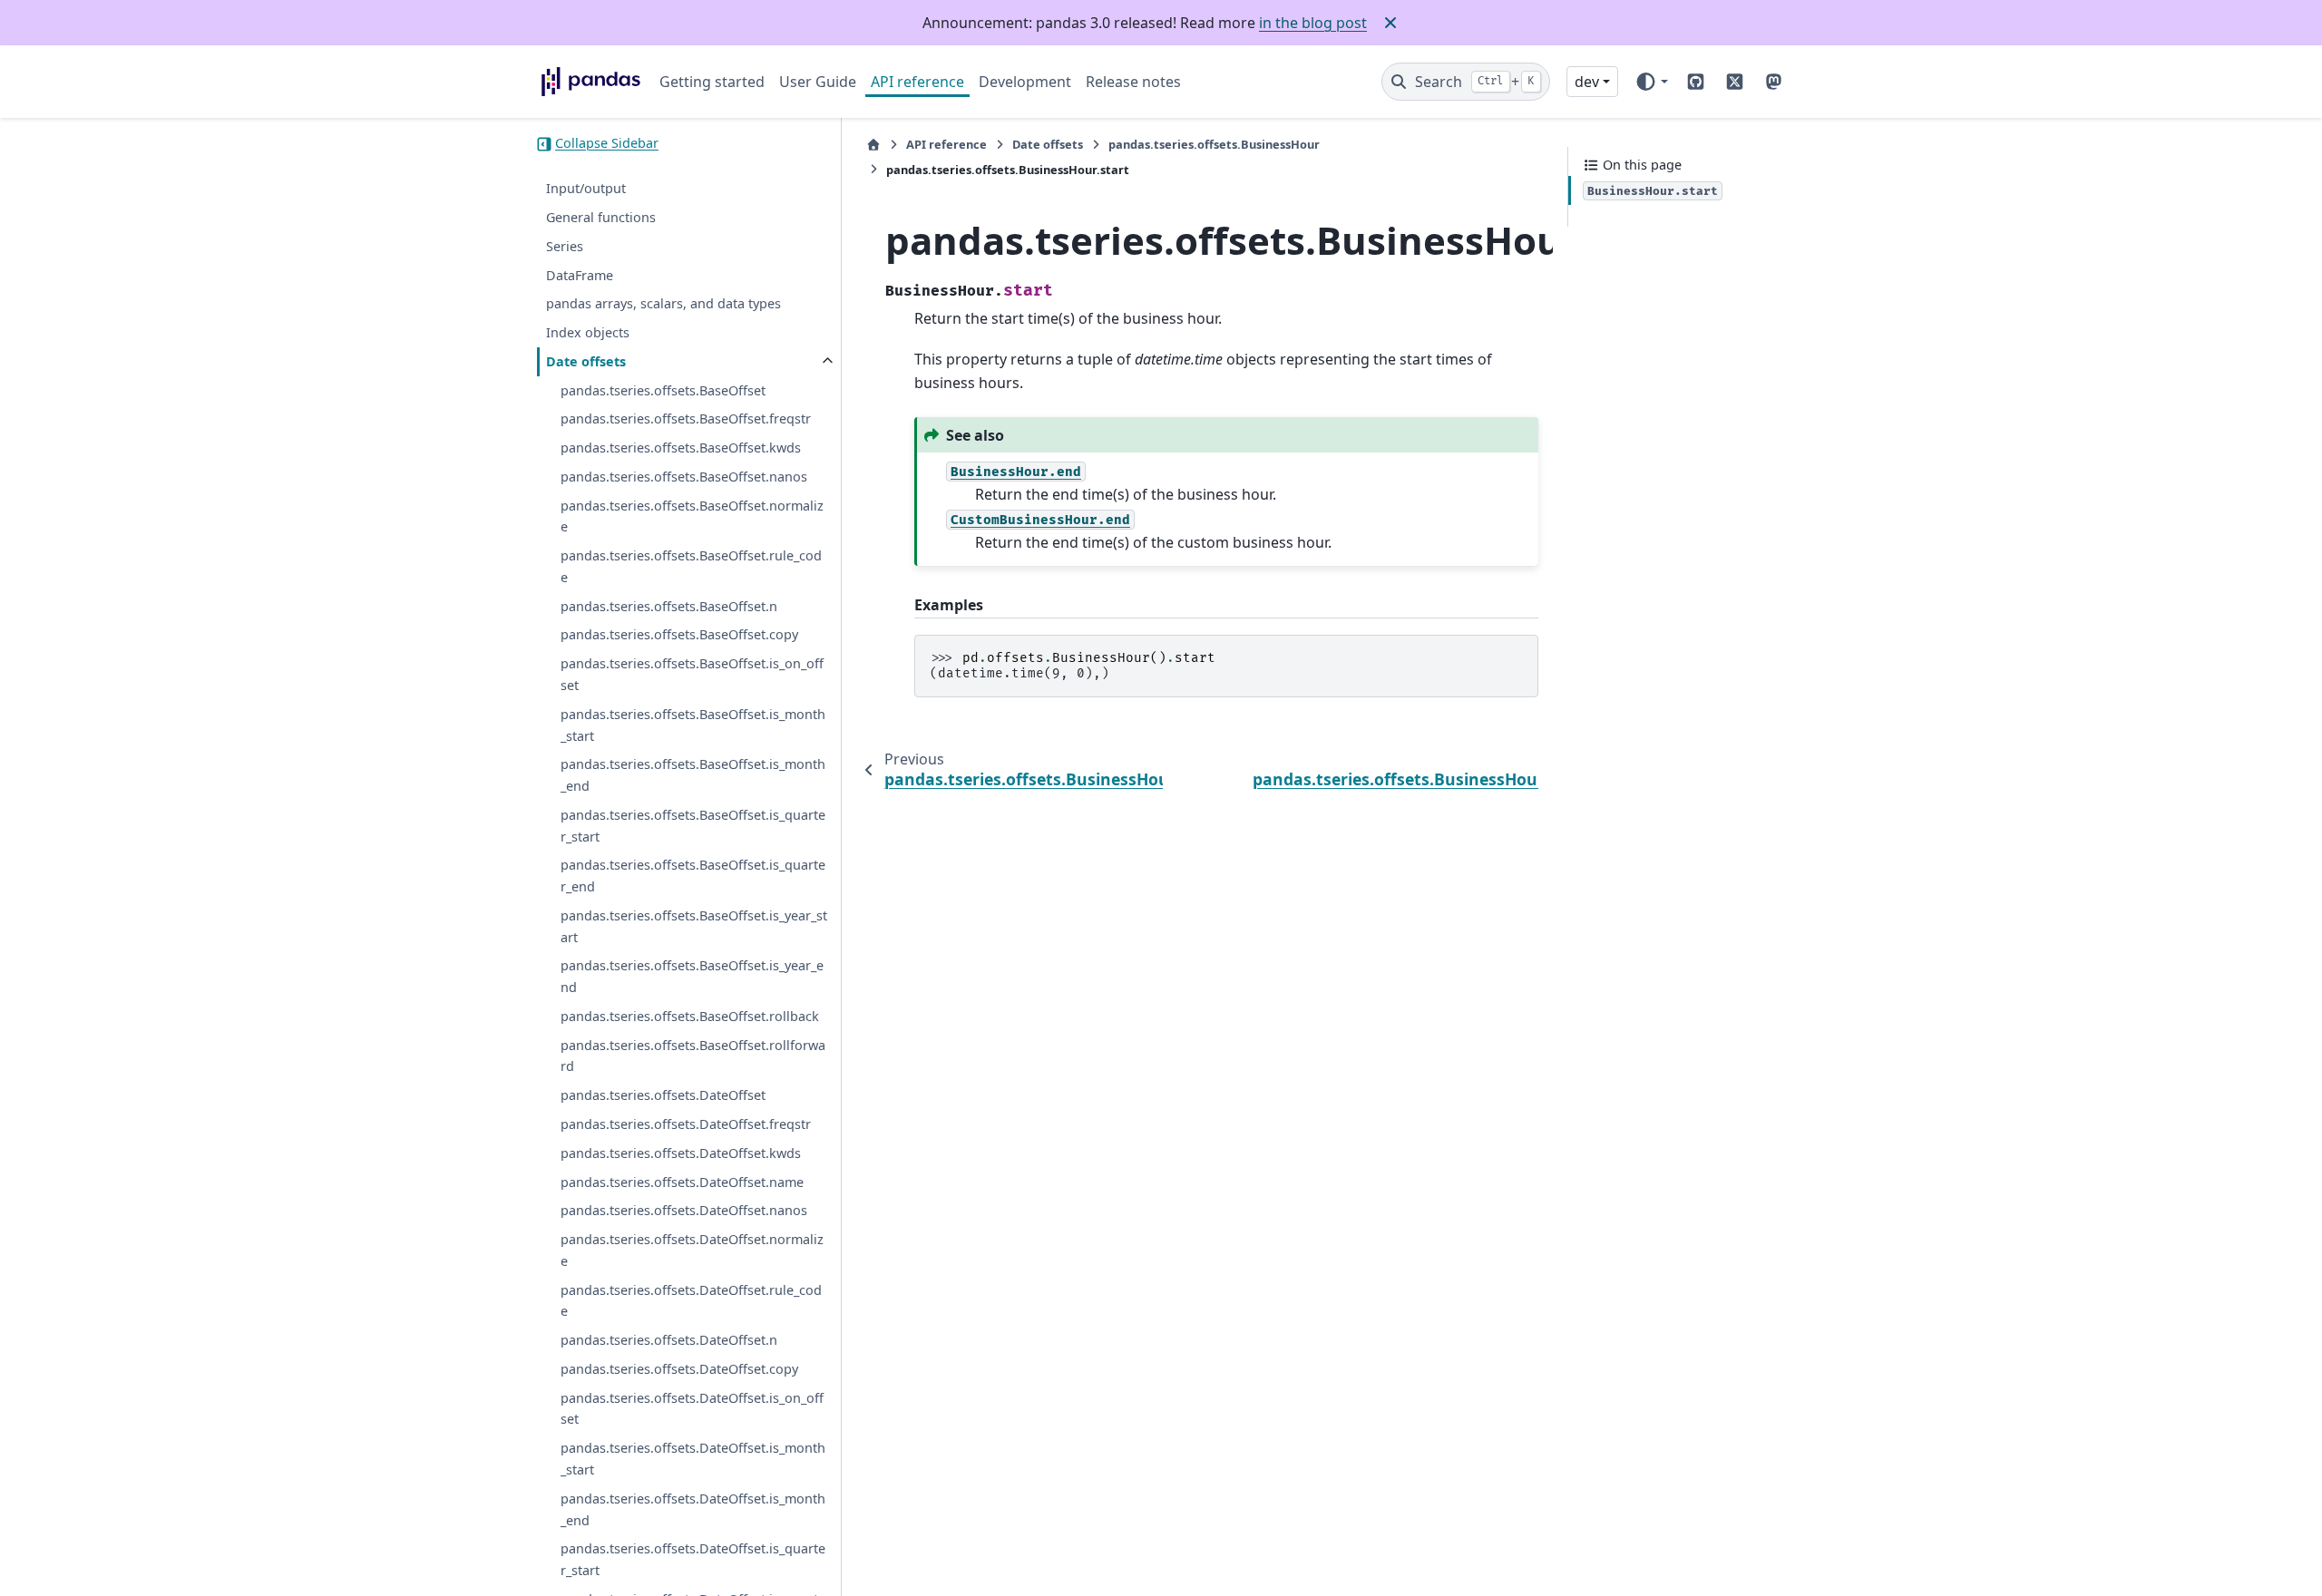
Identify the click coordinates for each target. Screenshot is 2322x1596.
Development (1025, 82)
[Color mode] (1651, 82)
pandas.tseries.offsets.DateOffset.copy (679, 1369)
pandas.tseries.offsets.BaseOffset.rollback (690, 1016)
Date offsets (586, 361)
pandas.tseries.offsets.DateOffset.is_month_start (693, 1460)
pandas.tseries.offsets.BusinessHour (1214, 144)
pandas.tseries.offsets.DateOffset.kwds (681, 1153)
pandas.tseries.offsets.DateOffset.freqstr (686, 1124)
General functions (601, 217)
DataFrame (580, 275)
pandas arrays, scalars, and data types (663, 304)
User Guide (818, 82)
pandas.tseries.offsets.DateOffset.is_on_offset (692, 1409)
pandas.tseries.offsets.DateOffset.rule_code (691, 1301)
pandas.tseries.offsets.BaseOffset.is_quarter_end (693, 876)
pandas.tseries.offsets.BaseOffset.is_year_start (694, 926)
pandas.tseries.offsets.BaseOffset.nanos (684, 477)
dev (1587, 82)
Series (565, 246)
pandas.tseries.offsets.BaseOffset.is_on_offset (692, 675)
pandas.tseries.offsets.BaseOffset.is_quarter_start (693, 826)
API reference (917, 82)
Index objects (588, 332)
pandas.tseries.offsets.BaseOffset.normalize (692, 516)
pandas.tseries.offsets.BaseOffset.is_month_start (693, 725)
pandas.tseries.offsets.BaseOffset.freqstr (686, 419)
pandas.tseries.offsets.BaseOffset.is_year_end (692, 977)
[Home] (873, 145)
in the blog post (1313, 23)
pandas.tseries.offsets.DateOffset (663, 1096)
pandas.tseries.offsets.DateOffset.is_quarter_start (693, 1560)
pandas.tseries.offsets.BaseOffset (663, 390)
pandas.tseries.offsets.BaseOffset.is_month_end (693, 776)
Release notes (1133, 82)
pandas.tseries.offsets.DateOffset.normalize (692, 1250)
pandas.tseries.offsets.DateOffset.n (669, 1341)
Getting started (712, 82)
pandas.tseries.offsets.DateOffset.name (682, 1182)
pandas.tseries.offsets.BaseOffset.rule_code (691, 567)
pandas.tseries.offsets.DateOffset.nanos (684, 1211)
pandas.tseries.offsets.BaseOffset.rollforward (693, 1056)
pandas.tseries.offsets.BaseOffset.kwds (681, 448)
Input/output (586, 189)
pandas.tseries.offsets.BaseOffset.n (669, 606)
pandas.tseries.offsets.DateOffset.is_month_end (693, 1509)
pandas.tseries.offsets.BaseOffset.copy (679, 635)
